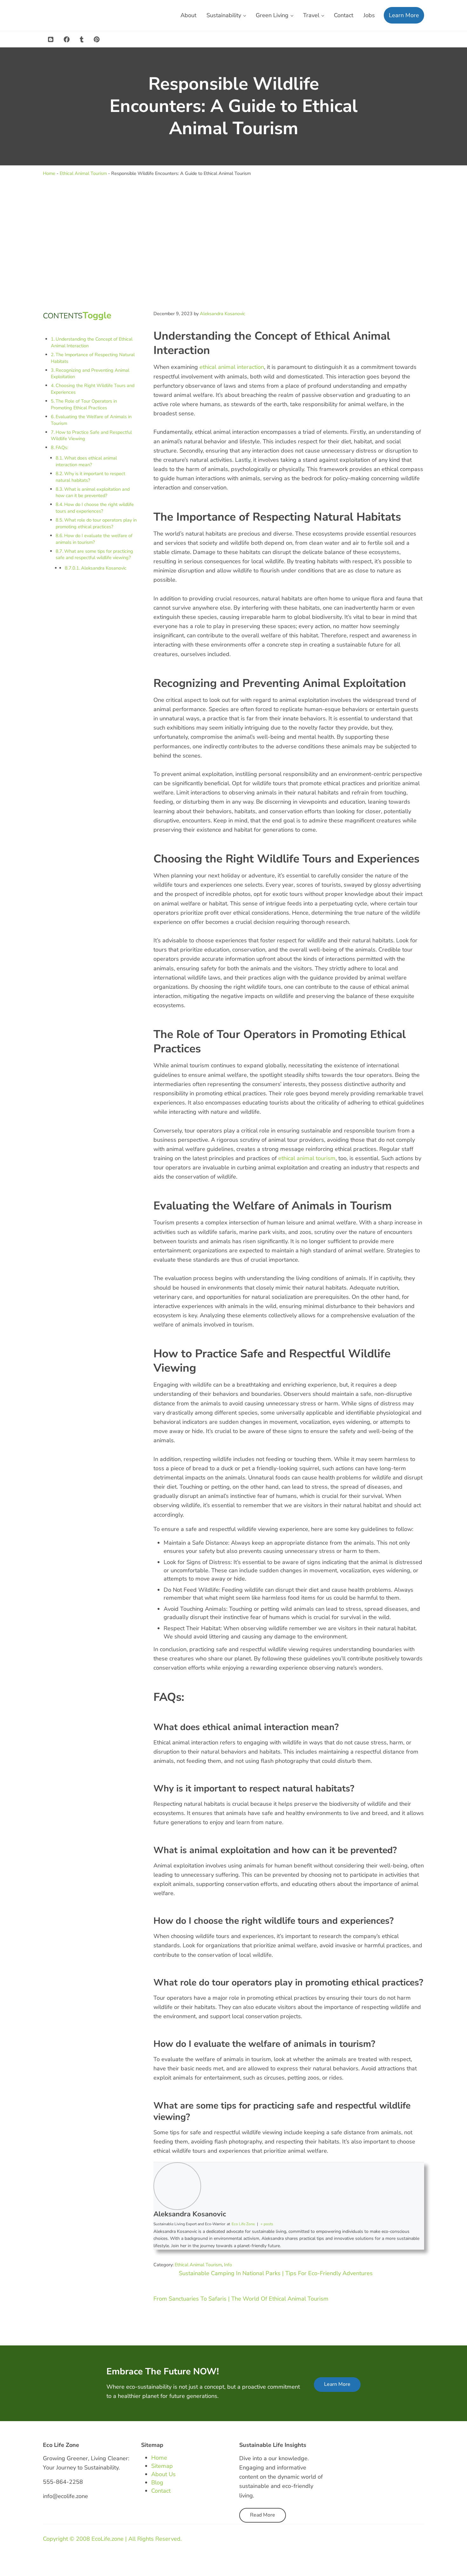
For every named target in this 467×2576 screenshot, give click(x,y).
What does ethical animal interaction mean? (86, 461)
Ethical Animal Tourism (83, 173)
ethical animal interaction (232, 367)
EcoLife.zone (108, 2539)
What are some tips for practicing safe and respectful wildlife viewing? (94, 554)
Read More (263, 2515)
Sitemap (162, 2466)
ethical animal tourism (307, 1158)
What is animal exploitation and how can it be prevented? (93, 492)
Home (49, 173)
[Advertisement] (233, 243)
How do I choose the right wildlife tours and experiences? (95, 508)
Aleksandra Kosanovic (104, 568)
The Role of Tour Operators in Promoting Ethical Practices (84, 404)
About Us (163, 2474)
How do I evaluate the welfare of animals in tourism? (94, 539)
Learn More (337, 2384)
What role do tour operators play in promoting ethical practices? (96, 523)
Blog (157, 2483)
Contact (161, 2491)
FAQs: (62, 447)
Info (228, 2265)
